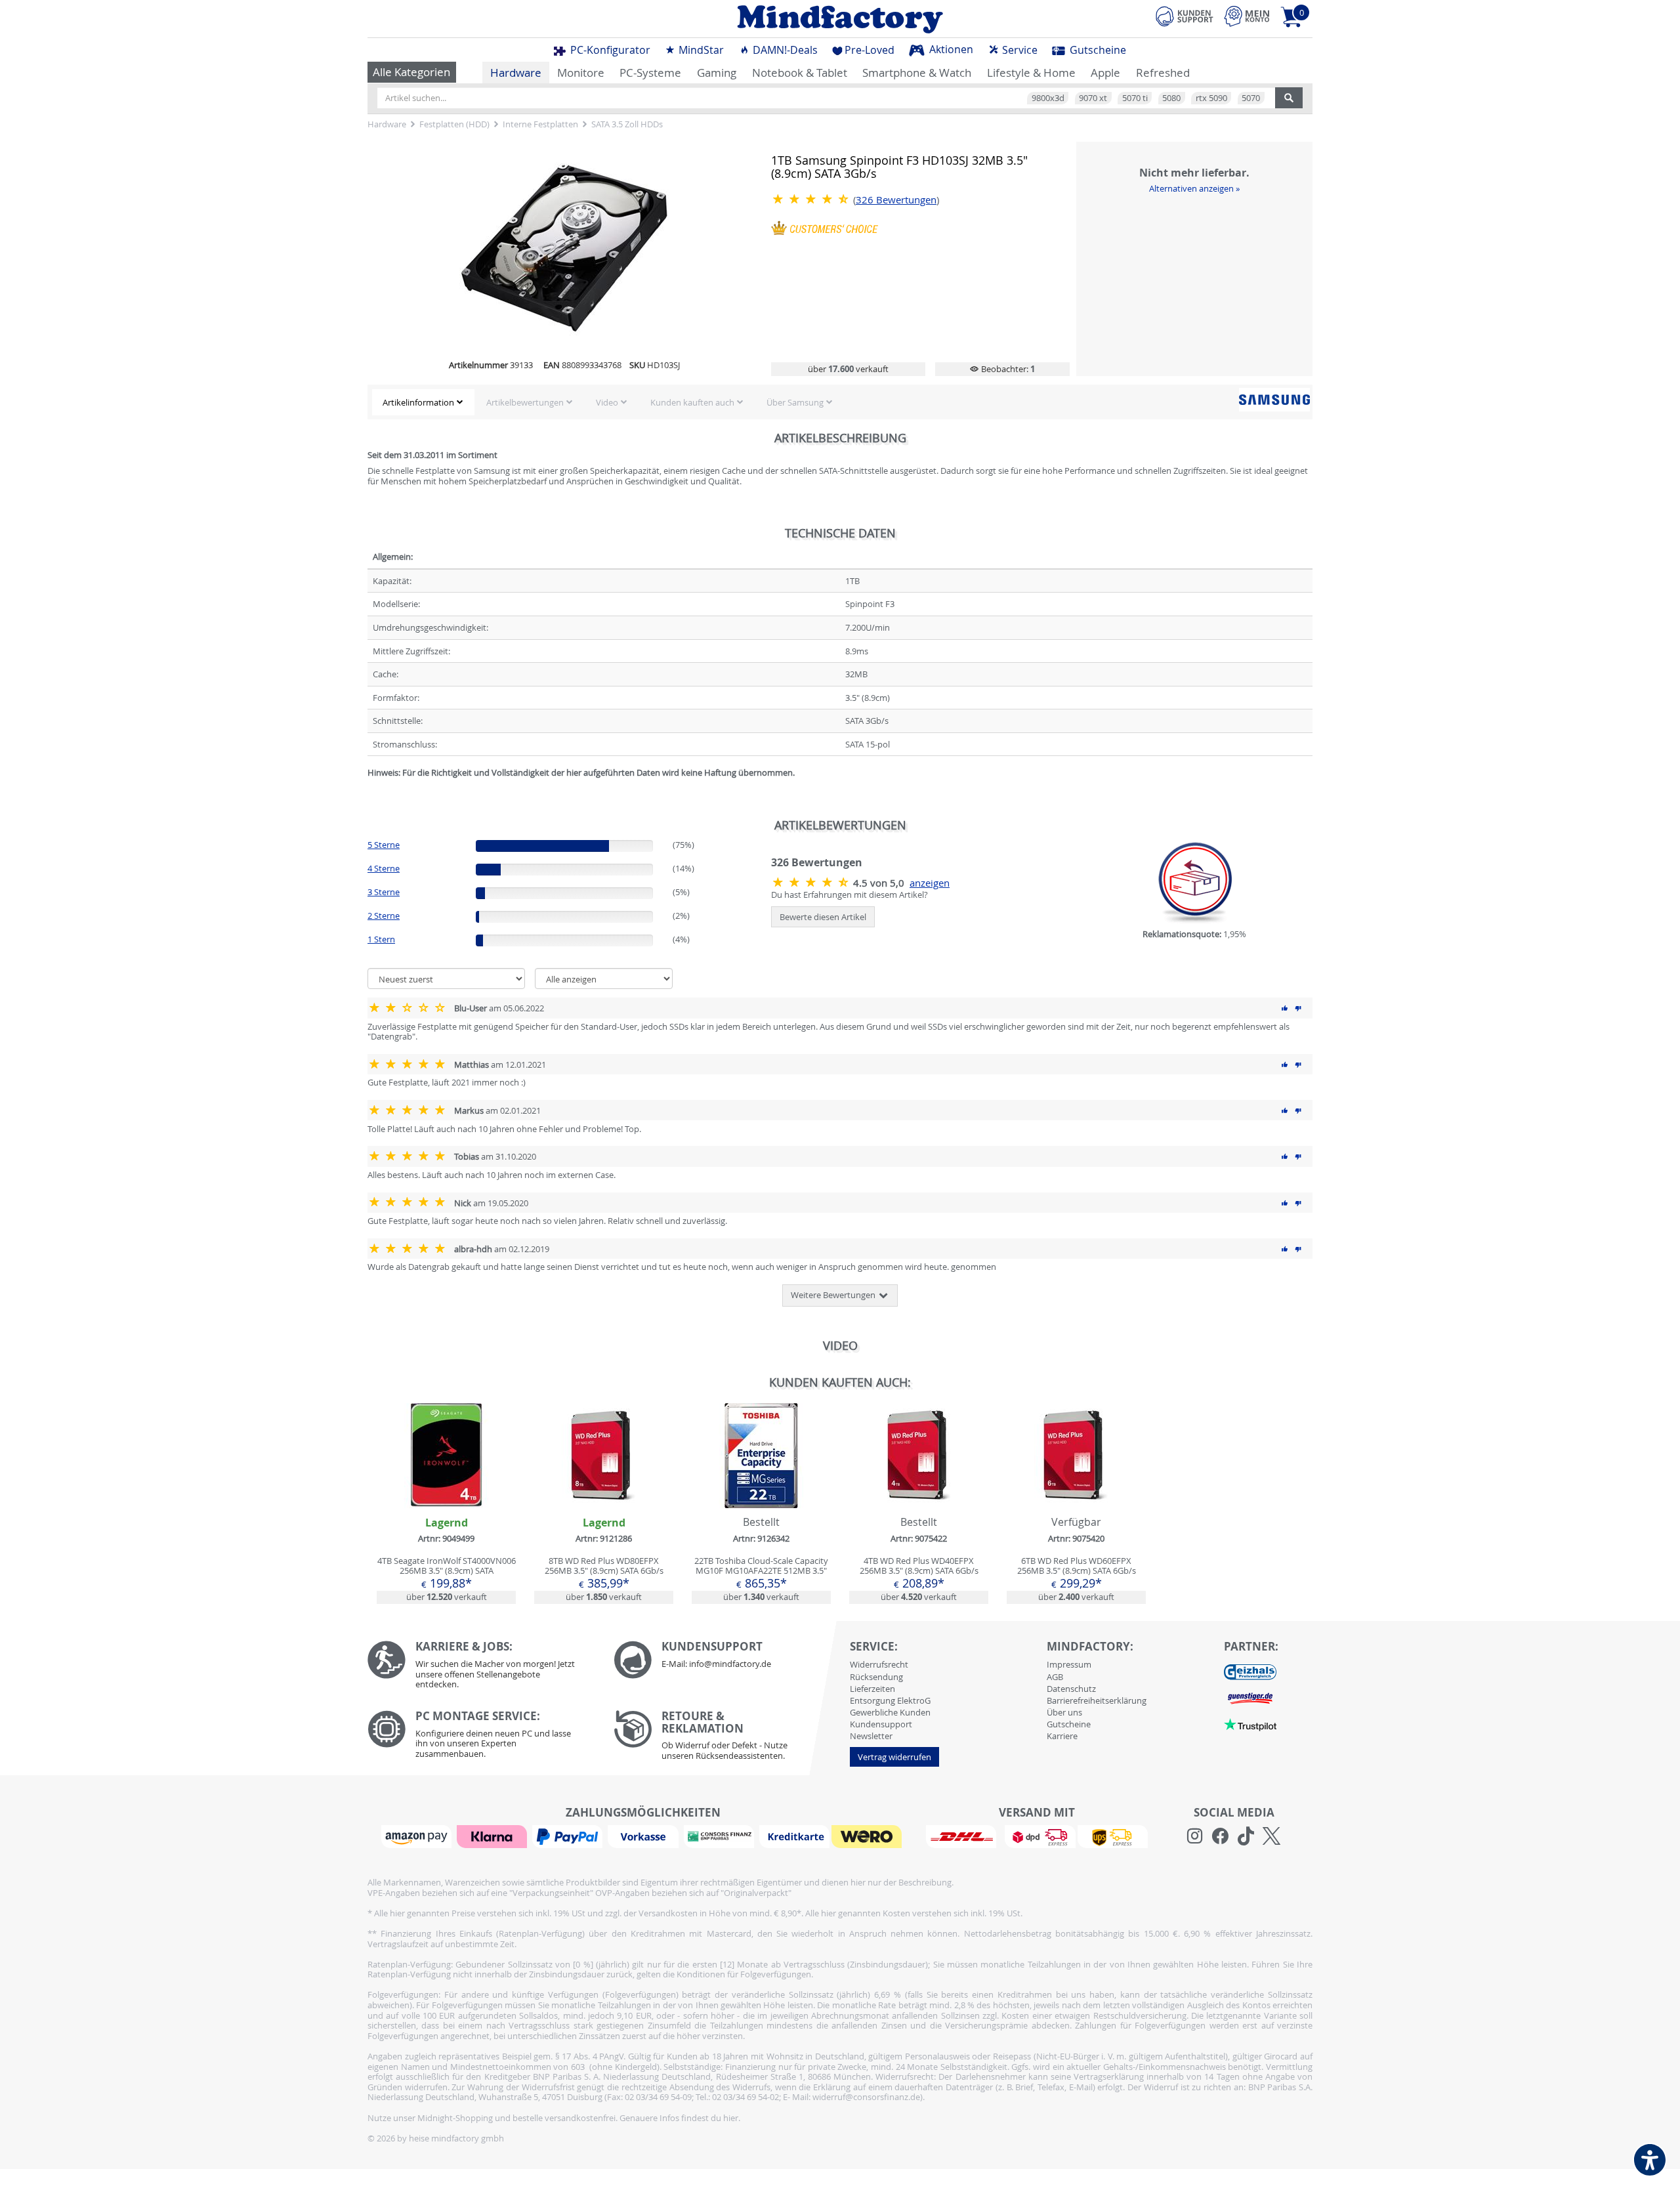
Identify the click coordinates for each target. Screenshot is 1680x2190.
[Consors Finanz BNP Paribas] (721, 1836)
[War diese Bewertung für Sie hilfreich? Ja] (1285, 1008)
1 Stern (381, 939)
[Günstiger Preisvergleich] (1250, 1698)
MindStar (700, 50)
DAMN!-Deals (784, 50)
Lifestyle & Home (1031, 73)
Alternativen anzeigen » (1194, 188)
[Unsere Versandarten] (1037, 1836)
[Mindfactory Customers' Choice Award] (825, 227)
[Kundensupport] (1185, 14)
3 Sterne (384, 892)
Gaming (717, 73)
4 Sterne (384, 868)
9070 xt (1093, 98)
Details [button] (446, 1486)
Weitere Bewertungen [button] (834, 1295)
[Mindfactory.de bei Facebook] (1220, 1836)
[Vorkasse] (644, 1836)
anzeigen (930, 883)
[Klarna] (493, 1836)
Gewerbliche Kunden (890, 1712)
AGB (1055, 1677)
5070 (1251, 98)
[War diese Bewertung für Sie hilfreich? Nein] (1298, 1008)
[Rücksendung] (727, 1738)
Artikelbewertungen (525, 402)
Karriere (1062, 1736)
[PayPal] (569, 1836)
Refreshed (1163, 73)
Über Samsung (795, 402)
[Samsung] (1274, 400)
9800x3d (1048, 98)
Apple (1105, 73)
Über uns (1064, 1712)
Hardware (516, 73)
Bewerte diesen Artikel (823, 917)
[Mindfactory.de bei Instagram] (1195, 1836)
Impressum (1069, 1664)
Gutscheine (1097, 50)
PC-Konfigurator (609, 50)
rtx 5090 (1211, 98)
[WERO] (868, 1836)
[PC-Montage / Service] (481, 1737)
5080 (1171, 98)
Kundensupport (881, 1724)
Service (1018, 50)
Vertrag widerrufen (894, 1757)
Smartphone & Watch (917, 73)
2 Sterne (384, 916)
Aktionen (950, 49)
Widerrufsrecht (879, 1664)
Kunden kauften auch (692, 402)
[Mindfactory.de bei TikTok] (1246, 1836)
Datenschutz (1071, 1689)
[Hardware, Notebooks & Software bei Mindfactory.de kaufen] (840, 19)
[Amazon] (418, 1836)
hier (731, 2118)
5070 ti (1135, 98)
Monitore (581, 73)
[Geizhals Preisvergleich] (1250, 1672)
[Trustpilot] (1250, 1724)
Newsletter (871, 1736)
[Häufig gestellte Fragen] (727, 1660)
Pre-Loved (870, 50)
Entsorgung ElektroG (890, 1700)
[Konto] (1247, 16)
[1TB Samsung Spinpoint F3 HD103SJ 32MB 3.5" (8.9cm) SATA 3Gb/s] (812, 199)
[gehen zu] (368, 789)
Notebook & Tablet (800, 73)
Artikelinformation (418, 402)
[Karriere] (481, 1668)
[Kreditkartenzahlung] (794, 1836)
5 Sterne (384, 845)
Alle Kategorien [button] (411, 72)
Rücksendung (876, 1677)
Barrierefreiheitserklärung (1097, 1700)
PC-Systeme (650, 73)
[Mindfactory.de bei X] (1271, 1836)
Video (607, 402)
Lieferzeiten (872, 1689)
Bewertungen (896, 200)
